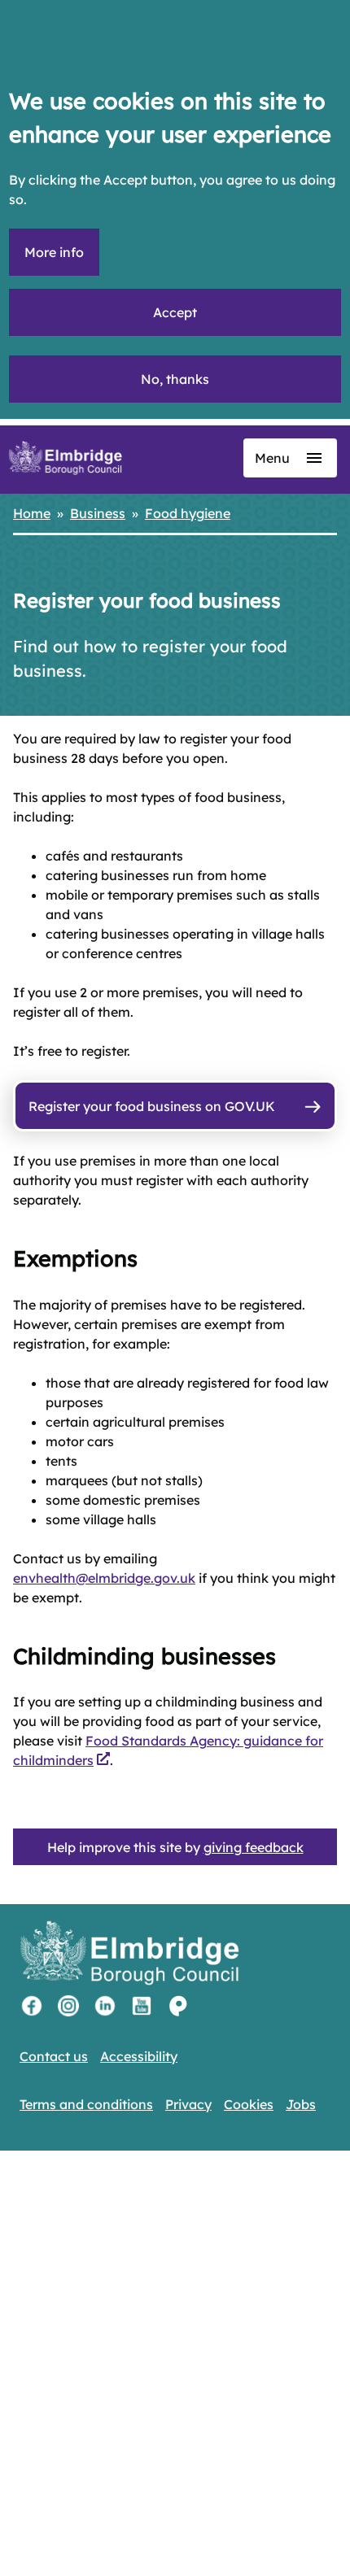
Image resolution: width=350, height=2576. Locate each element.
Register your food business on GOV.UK (152, 1106)
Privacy (188, 2104)
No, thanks (175, 379)
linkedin (105, 2006)
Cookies (249, 2104)
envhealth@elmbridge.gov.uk (104, 1578)
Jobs (301, 2104)
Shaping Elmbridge (178, 2006)
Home (32, 513)
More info (54, 252)
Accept (175, 312)
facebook (32, 2006)
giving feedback (254, 1847)
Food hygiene (188, 513)
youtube (142, 2006)
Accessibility (139, 2056)
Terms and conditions (86, 2104)
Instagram (68, 2006)
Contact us (54, 2056)
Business (98, 513)
